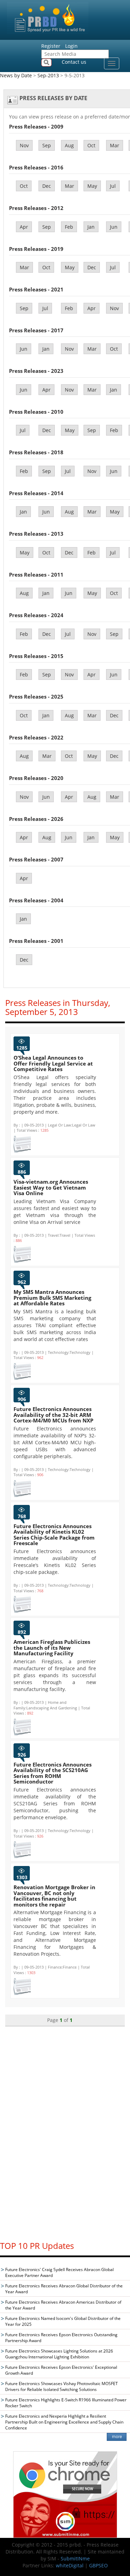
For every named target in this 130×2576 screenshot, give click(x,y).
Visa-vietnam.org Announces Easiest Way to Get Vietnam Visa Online (51, 1187)
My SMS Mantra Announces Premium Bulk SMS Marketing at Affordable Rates (52, 1298)
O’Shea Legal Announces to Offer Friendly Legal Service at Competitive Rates (53, 1063)
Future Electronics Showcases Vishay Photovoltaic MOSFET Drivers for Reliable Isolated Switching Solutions (62, 2386)
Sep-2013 (48, 75)
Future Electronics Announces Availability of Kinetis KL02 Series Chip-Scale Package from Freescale (54, 1535)
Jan (91, 227)
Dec (47, 186)
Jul (113, 186)
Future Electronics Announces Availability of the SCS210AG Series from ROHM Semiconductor (53, 1773)
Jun (114, 227)
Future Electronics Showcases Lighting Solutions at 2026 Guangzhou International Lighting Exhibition (59, 2354)
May (92, 186)
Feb (69, 227)
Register (51, 46)
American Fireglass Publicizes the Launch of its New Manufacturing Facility (52, 1648)
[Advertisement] (65, 2130)
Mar (115, 145)
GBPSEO (98, 2565)
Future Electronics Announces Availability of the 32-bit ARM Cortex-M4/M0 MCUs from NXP (53, 1415)
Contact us (74, 62)
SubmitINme (75, 2559)
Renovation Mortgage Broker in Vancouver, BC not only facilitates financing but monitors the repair (54, 1896)
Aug (69, 145)
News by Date (16, 75)
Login (71, 46)
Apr (24, 227)
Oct (91, 145)
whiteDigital (70, 2565)
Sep (47, 145)
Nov (24, 145)
